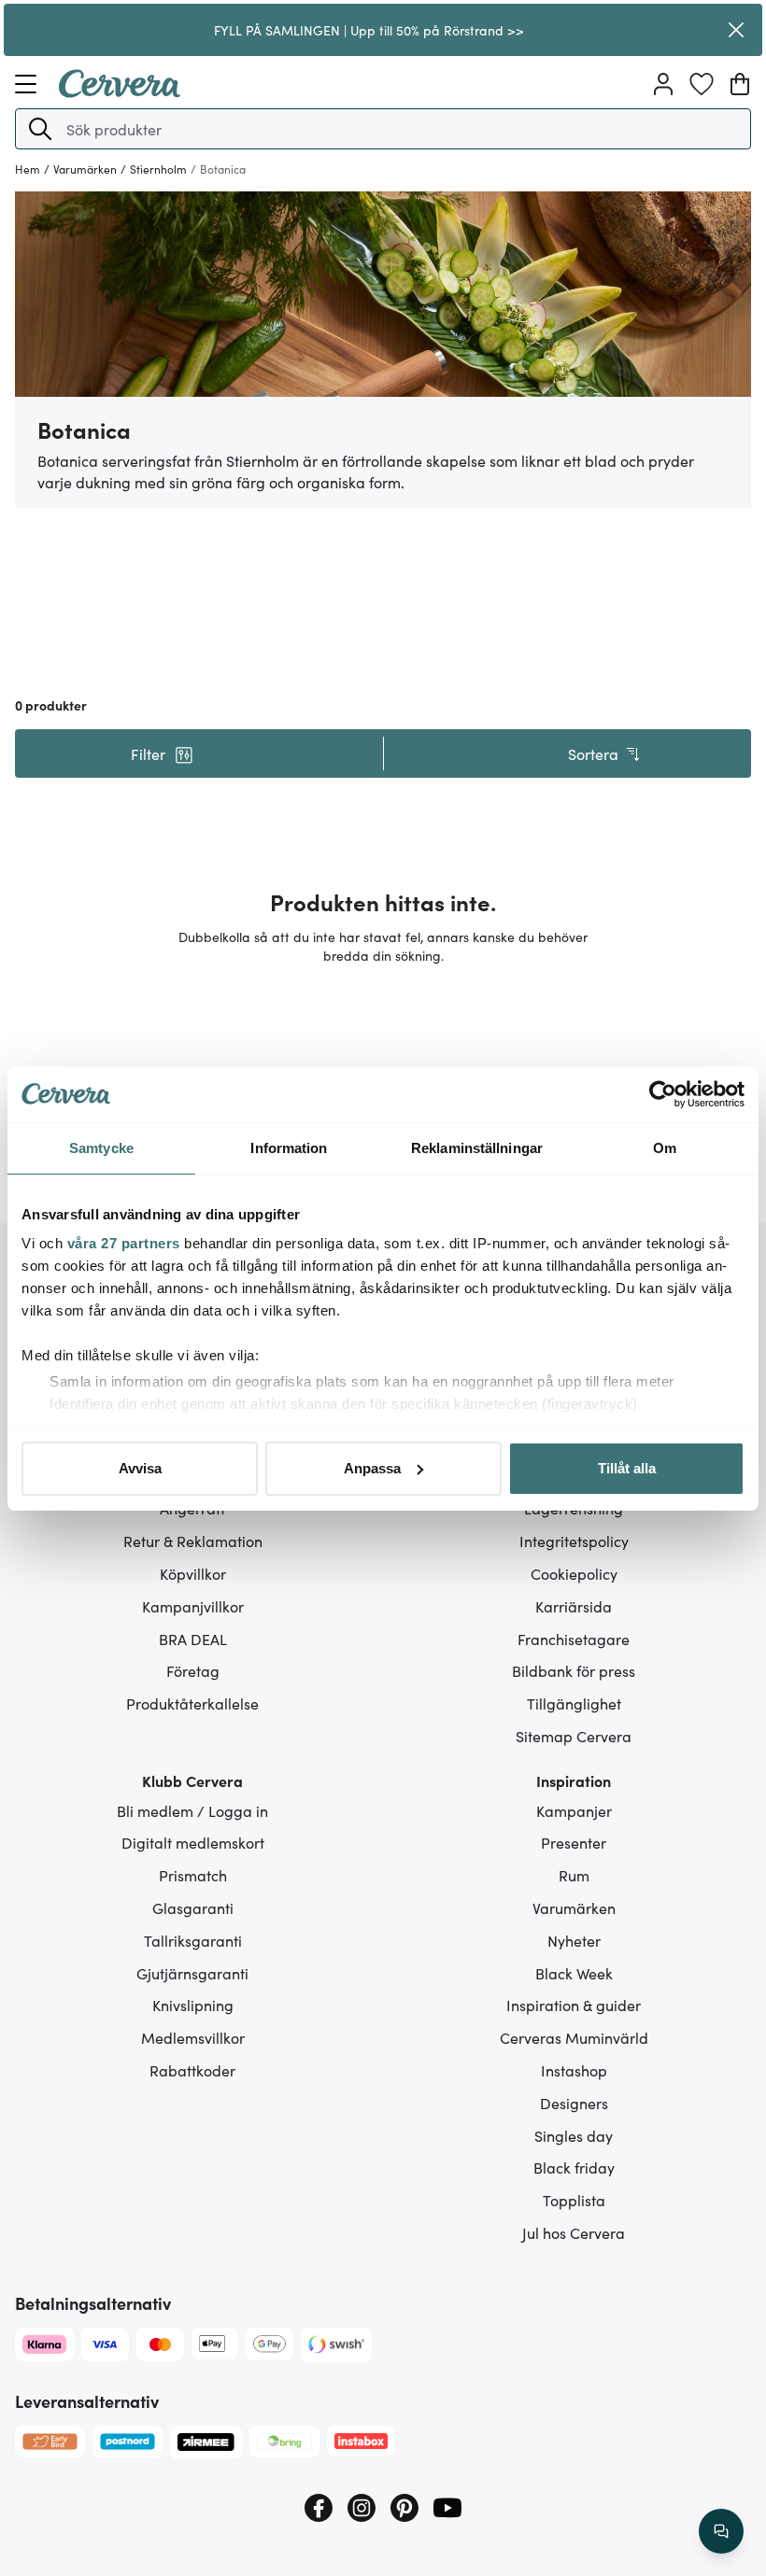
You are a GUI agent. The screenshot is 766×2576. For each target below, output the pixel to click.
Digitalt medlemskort (193, 1842)
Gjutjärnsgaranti (192, 1973)
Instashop (574, 2070)
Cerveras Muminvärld (574, 2037)
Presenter (574, 1842)
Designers (574, 2103)
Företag (193, 1670)
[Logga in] (663, 84)
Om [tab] (665, 1148)
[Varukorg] (740, 84)
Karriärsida (574, 1606)
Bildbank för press (574, 1670)
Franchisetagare (574, 1639)
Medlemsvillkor (193, 2037)
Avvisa (140, 1468)
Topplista (574, 2200)
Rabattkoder (192, 2070)
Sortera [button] (593, 753)
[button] (40, 129)
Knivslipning (193, 2005)
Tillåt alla (627, 1468)
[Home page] (120, 91)
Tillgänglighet (574, 1703)
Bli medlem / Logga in (192, 1810)
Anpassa (372, 1468)
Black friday (574, 2167)
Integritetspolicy (574, 1541)
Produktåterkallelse (192, 1703)
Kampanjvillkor (193, 1606)
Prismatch (193, 1875)
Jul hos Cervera (574, 2232)
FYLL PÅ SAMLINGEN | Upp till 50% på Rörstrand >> (369, 30)
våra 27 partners (124, 1243)
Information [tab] (289, 1148)
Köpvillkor (193, 1573)
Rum (574, 1875)
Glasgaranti (193, 1907)
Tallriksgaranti (193, 1940)
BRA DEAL (193, 1639)
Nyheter (574, 1940)
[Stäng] (736, 30)
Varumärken (574, 1907)
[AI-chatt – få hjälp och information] (721, 2531)
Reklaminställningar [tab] (477, 1148)
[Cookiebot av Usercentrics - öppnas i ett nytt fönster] (663, 1094)
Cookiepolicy (574, 1573)
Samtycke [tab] (101, 1148)
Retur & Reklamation (193, 1541)
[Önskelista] (702, 84)
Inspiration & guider (574, 2005)
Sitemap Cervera (574, 1736)
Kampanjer (574, 1810)
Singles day (574, 2135)
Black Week (574, 1973)
